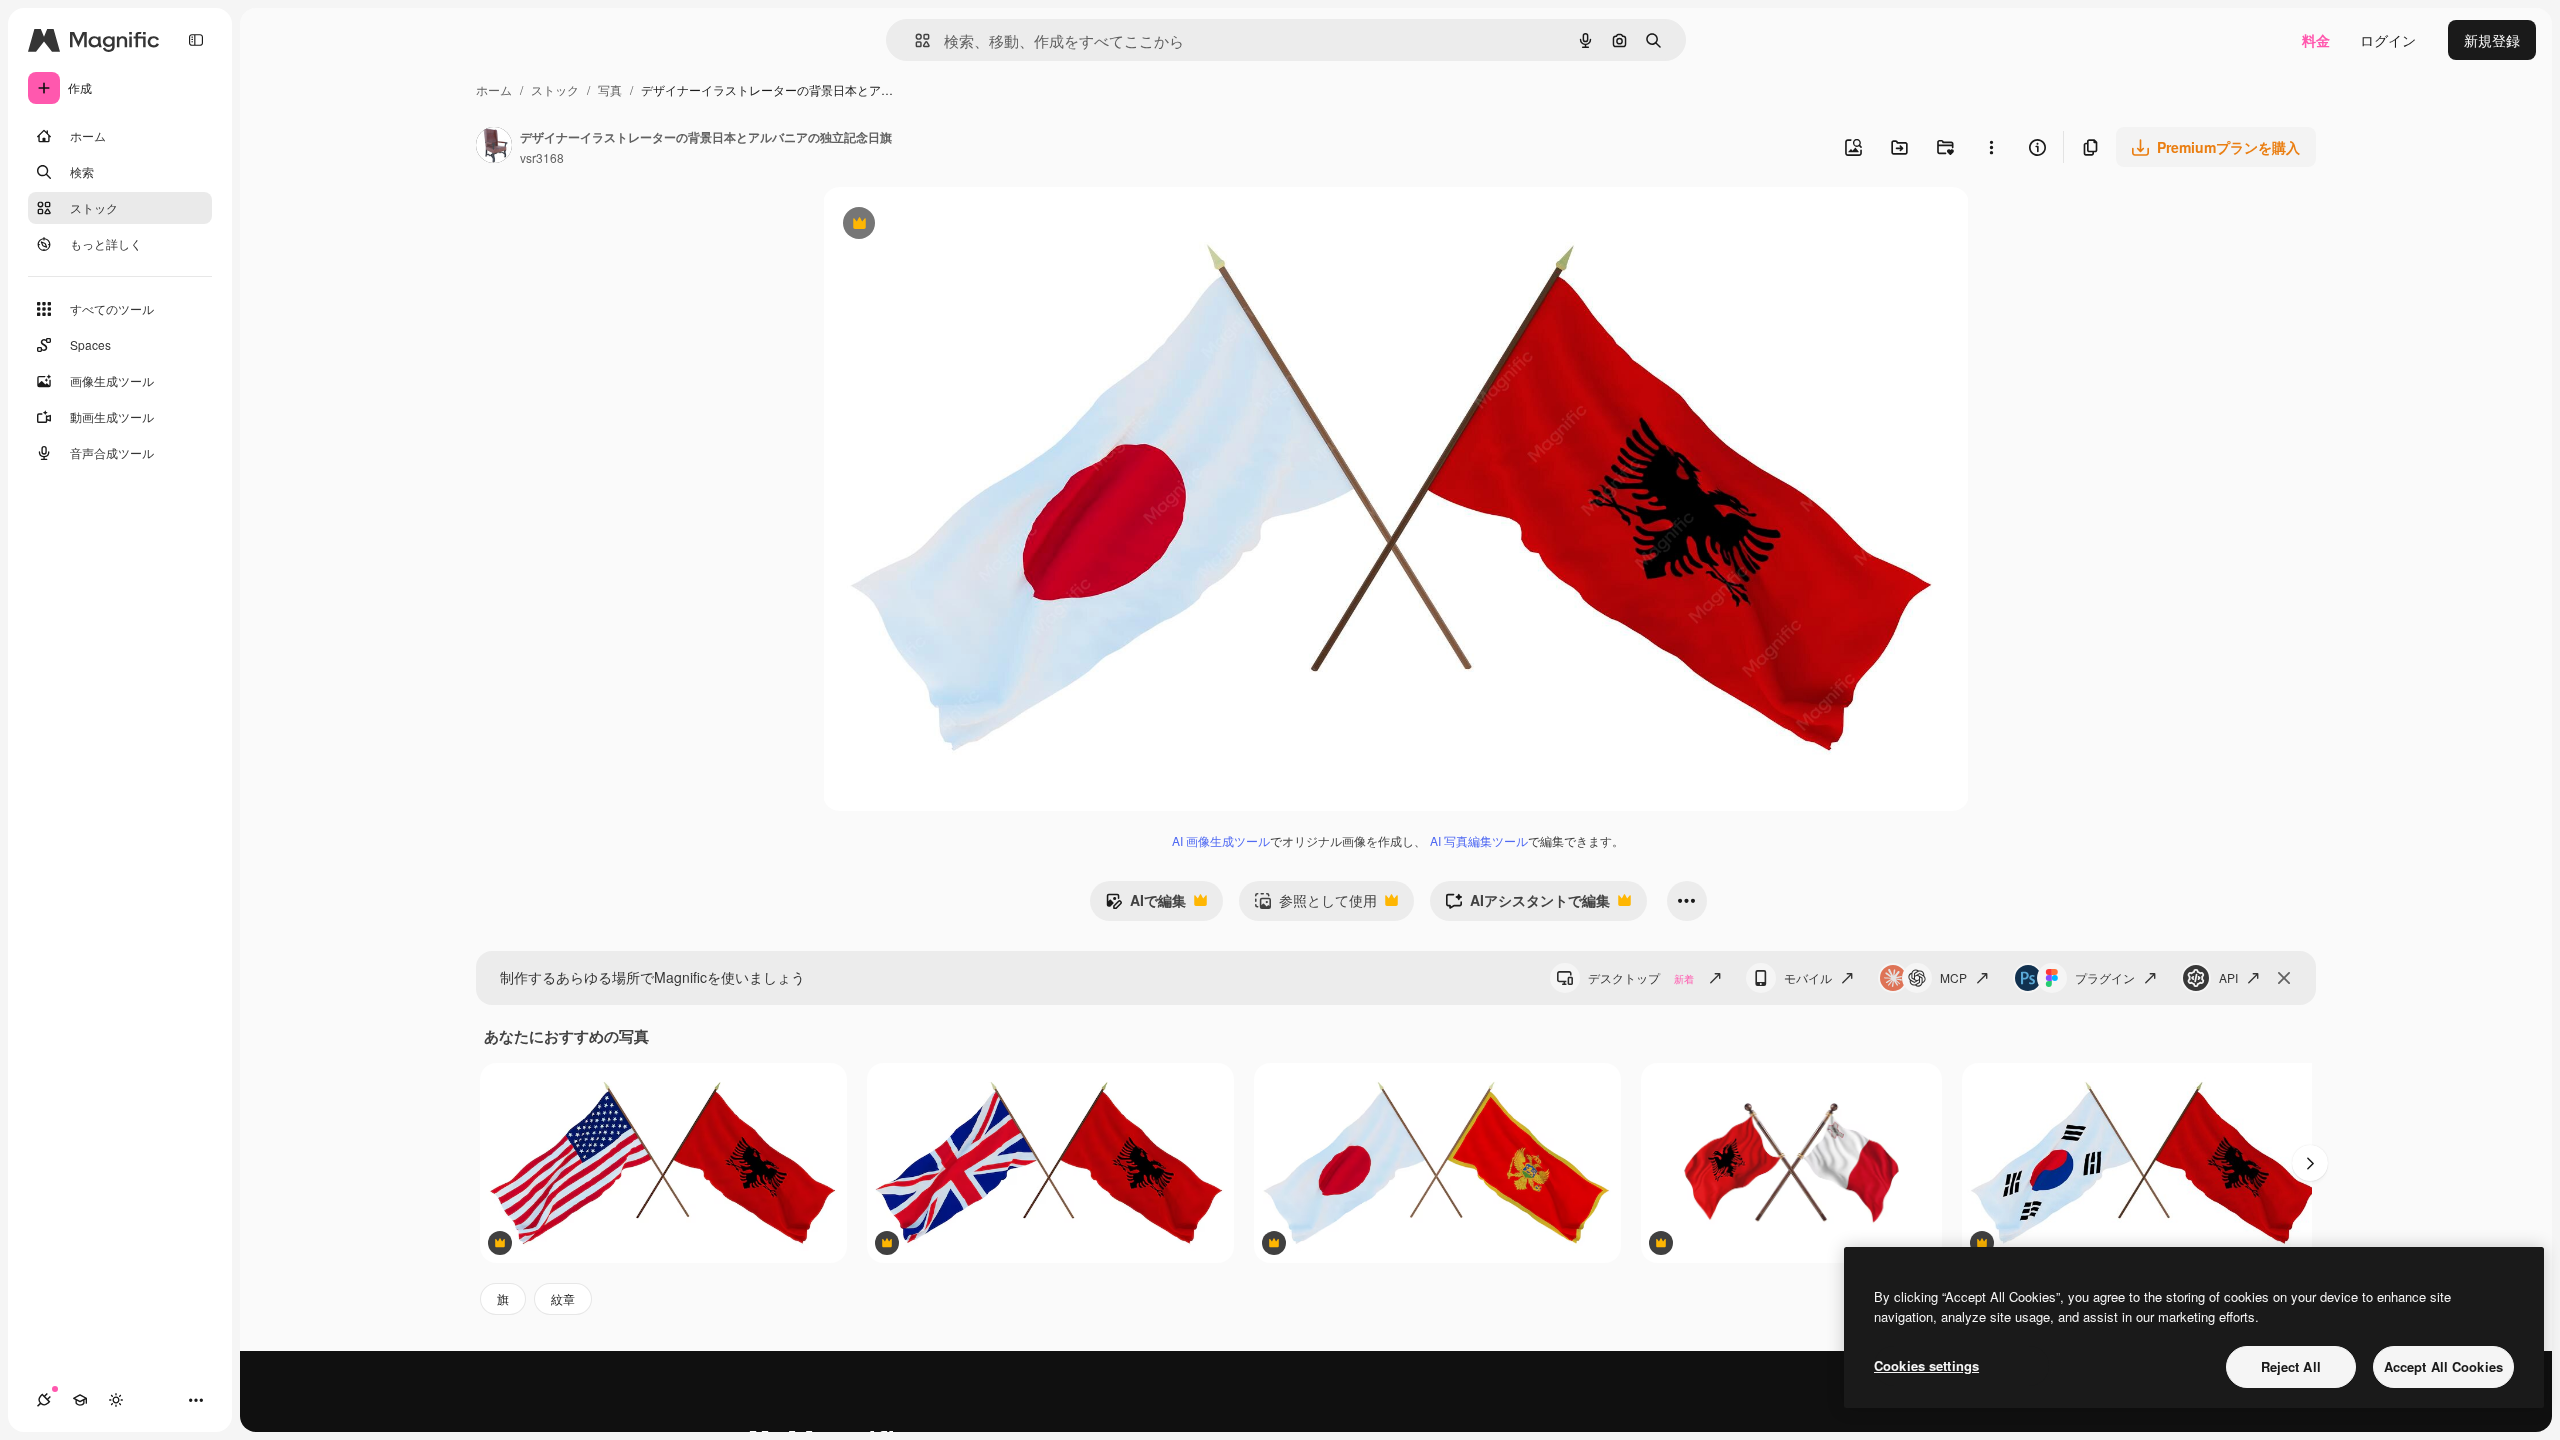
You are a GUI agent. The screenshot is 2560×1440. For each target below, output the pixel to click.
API (2228, 977)
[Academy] (80, 1400)
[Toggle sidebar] (196, 40)
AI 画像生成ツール (1221, 840)
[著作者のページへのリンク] (494, 147)
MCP (1953, 977)
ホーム (494, 89)
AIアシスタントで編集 (1527, 905)
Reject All (2291, 1366)
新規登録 (2492, 40)
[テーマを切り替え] (116, 1400)
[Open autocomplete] (914, 40)
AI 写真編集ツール (1479, 840)
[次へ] (2310, 1163)
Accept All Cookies (2443, 1366)
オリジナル (960, 225)
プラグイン (2105, 977)
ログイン (2388, 40)
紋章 (563, 1298)
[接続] (44, 1400)
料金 (2316, 40)
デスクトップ (1641, 977)
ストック (555, 89)
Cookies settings (1926, 1365)
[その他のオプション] (1991, 147)
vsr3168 (542, 157)
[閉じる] (2284, 978)
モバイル (1808, 977)
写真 (610, 89)
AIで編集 (1145, 905)
